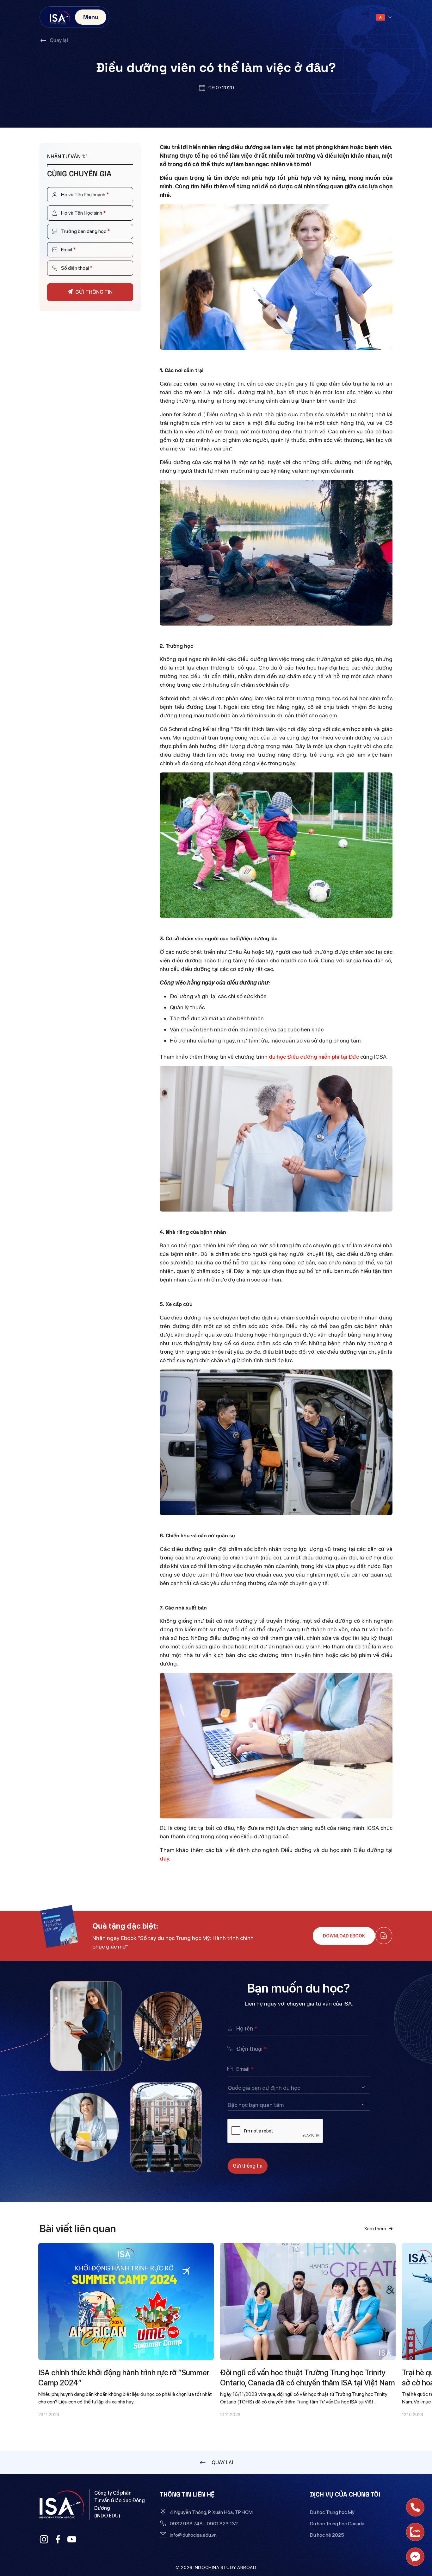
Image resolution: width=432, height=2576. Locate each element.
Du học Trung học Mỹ (332, 2512)
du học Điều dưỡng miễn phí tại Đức (314, 1057)
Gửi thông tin (248, 2166)
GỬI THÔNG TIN (94, 292)
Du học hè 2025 (327, 2535)
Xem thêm (375, 2229)
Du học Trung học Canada (337, 2524)
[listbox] (299, 2088)
